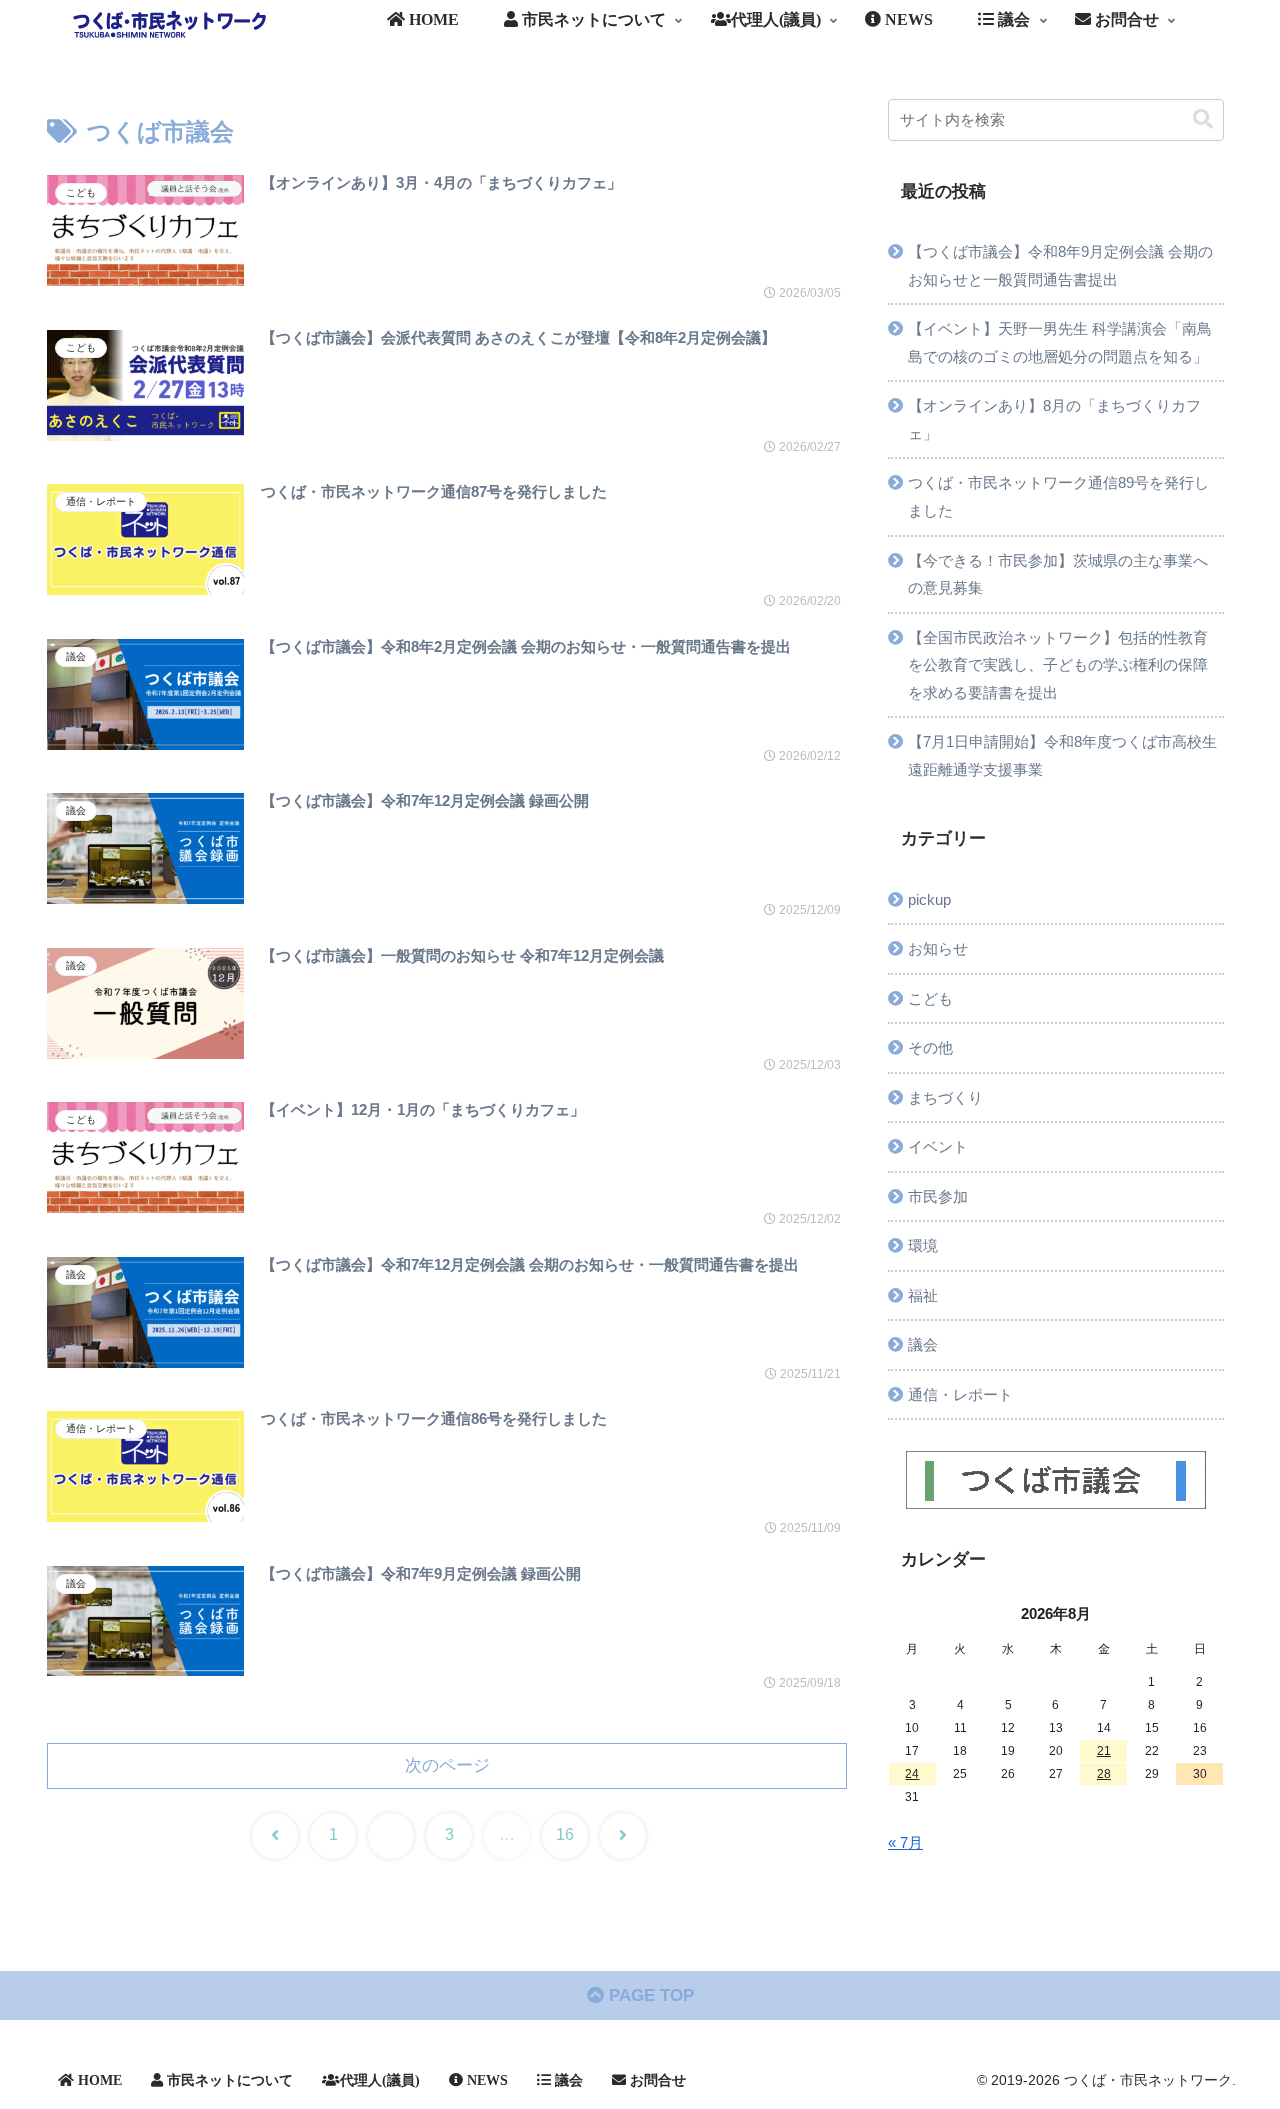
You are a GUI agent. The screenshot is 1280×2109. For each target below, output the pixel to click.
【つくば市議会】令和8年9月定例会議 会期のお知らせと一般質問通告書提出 (1060, 265)
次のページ (447, 1765)
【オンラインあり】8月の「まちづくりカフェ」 (1054, 419)
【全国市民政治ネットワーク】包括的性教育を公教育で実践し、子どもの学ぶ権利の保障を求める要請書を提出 (1058, 665)
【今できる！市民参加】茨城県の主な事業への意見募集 (1058, 574)
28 (1104, 1774)
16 (565, 1834)
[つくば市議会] (1056, 1480)
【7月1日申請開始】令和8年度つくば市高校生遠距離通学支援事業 (1062, 755)
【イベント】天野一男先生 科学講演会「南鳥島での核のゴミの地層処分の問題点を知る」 (1060, 342)
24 (912, 1774)
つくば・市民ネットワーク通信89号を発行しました (1058, 496)
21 (1104, 1751)
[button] (1203, 119)
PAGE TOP (649, 1995)
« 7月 (905, 1842)
